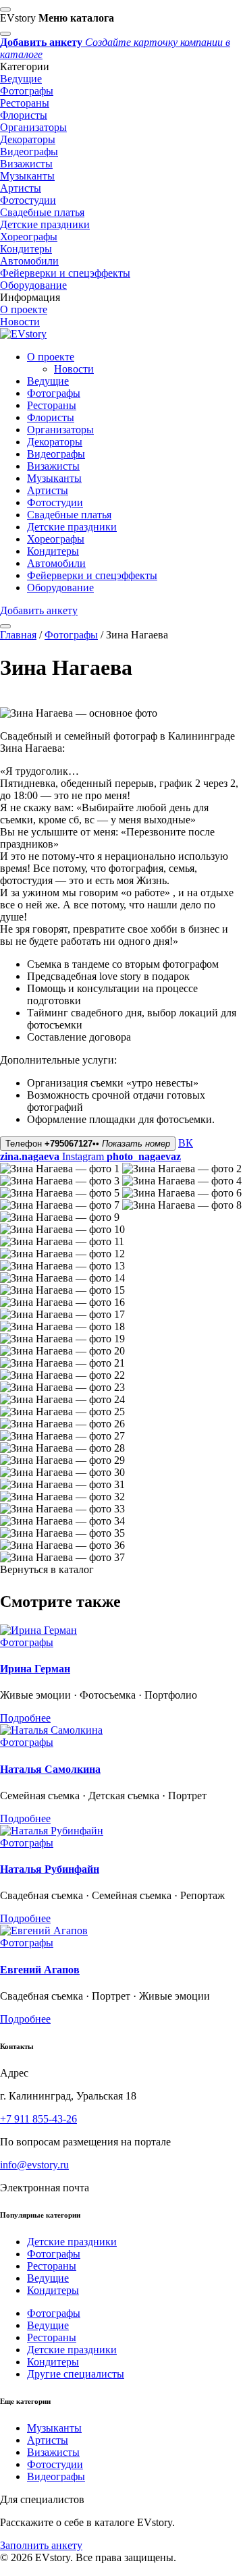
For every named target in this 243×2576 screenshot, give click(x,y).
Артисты (21, 188)
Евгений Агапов (40, 1970)
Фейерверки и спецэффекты (65, 273)
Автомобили (29, 261)
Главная (18, 635)
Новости (20, 322)
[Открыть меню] (5, 626)
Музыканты (27, 176)
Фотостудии (28, 200)
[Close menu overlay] (5, 9)
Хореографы (29, 237)
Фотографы (27, 91)
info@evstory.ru (34, 2165)
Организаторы (33, 127)
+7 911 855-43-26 (38, 2119)
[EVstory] (23, 334)
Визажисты (26, 164)
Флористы (24, 115)
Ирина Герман (35, 1669)
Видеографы (29, 152)
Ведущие (21, 79)
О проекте (24, 309)
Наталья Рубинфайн (50, 1869)
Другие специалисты (76, 2374)
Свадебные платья (42, 212)
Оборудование (33, 285)
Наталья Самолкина (50, 1769)
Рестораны (25, 103)
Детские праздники (45, 224)
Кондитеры (26, 249)
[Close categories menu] (5, 34)
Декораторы (28, 139)
